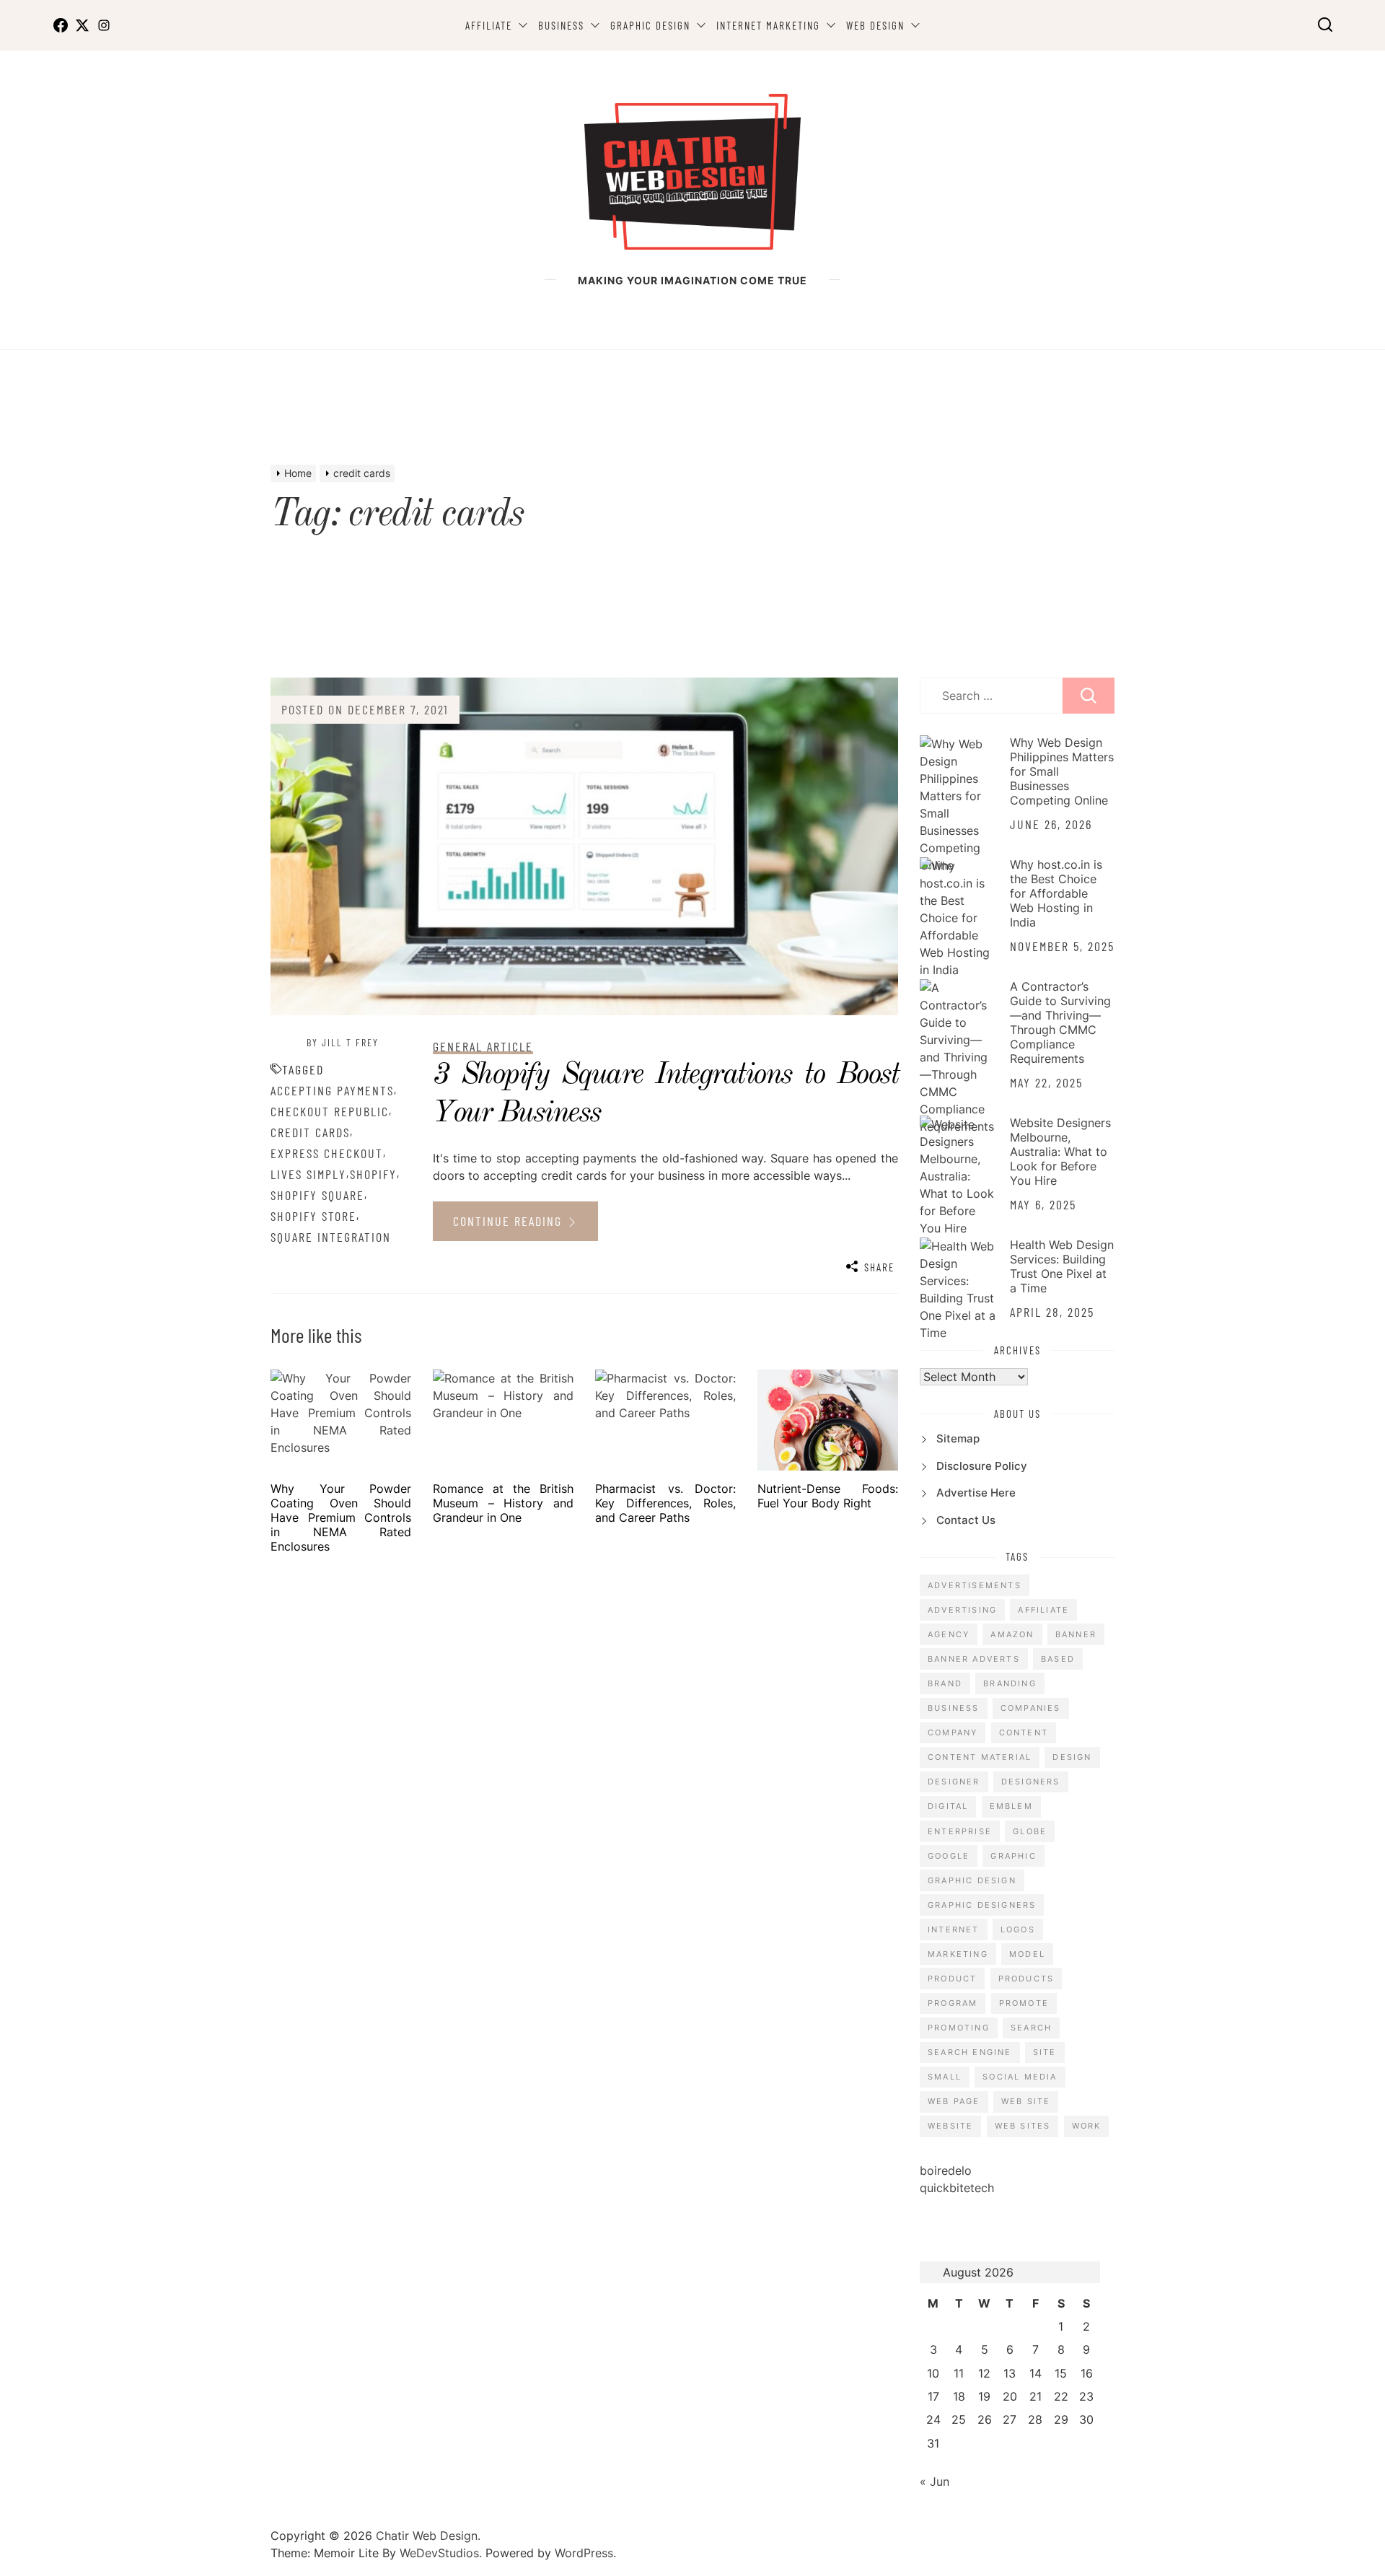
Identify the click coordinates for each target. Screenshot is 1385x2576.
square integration (331, 1237)
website (950, 2126)
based (1058, 1659)
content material (980, 1757)
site (1045, 2052)
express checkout (327, 1153)
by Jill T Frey (343, 1042)
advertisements (975, 1585)
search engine (970, 2052)
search (1031, 2028)
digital (948, 1806)
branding (1010, 1683)
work (1087, 2126)
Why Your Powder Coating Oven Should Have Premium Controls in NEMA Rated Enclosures (341, 1517)
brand (945, 1683)
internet (954, 1929)
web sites (1023, 2126)
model (1027, 1954)
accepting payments (332, 1090)
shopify (373, 1174)
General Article (483, 1046)
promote (1024, 2003)
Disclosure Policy (982, 1466)
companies (1031, 1708)
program (953, 2003)
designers (1031, 1782)
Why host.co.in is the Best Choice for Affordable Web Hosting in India (1056, 893)
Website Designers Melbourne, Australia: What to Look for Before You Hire (1060, 1152)
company (953, 1732)
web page (954, 2101)
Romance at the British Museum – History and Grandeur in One (503, 1503)
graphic (1013, 1856)
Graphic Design (650, 25)
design (1072, 1757)
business (954, 1708)
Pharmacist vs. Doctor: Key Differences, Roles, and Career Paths (665, 1503)
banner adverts (974, 1659)
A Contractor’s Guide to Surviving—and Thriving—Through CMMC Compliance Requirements (1060, 1022)
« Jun (935, 2481)
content (1024, 1732)
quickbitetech (957, 2188)
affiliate (1043, 1610)
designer (954, 1782)
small (945, 2077)
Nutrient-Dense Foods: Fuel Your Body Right (828, 1496)
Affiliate (489, 25)
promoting (959, 2028)
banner (1076, 1634)
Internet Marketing (768, 25)
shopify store (313, 1216)
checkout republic (330, 1111)
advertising (962, 1610)
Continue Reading (510, 1221)
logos (1018, 1929)
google (949, 1856)
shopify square (317, 1195)
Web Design (875, 25)
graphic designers (982, 1905)
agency (949, 1634)
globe (1030, 1831)
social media (1020, 2077)
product (952, 1979)
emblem (1011, 1806)
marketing (958, 1954)
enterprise (960, 1831)
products (1026, 1979)
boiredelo (946, 2170)
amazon (1012, 1634)
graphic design (972, 1880)
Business (561, 25)
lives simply (308, 1174)
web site (1026, 2101)
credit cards (310, 1132)
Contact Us (966, 1520)
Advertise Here (976, 1493)
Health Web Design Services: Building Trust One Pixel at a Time (1062, 1266)
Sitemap (958, 1438)
